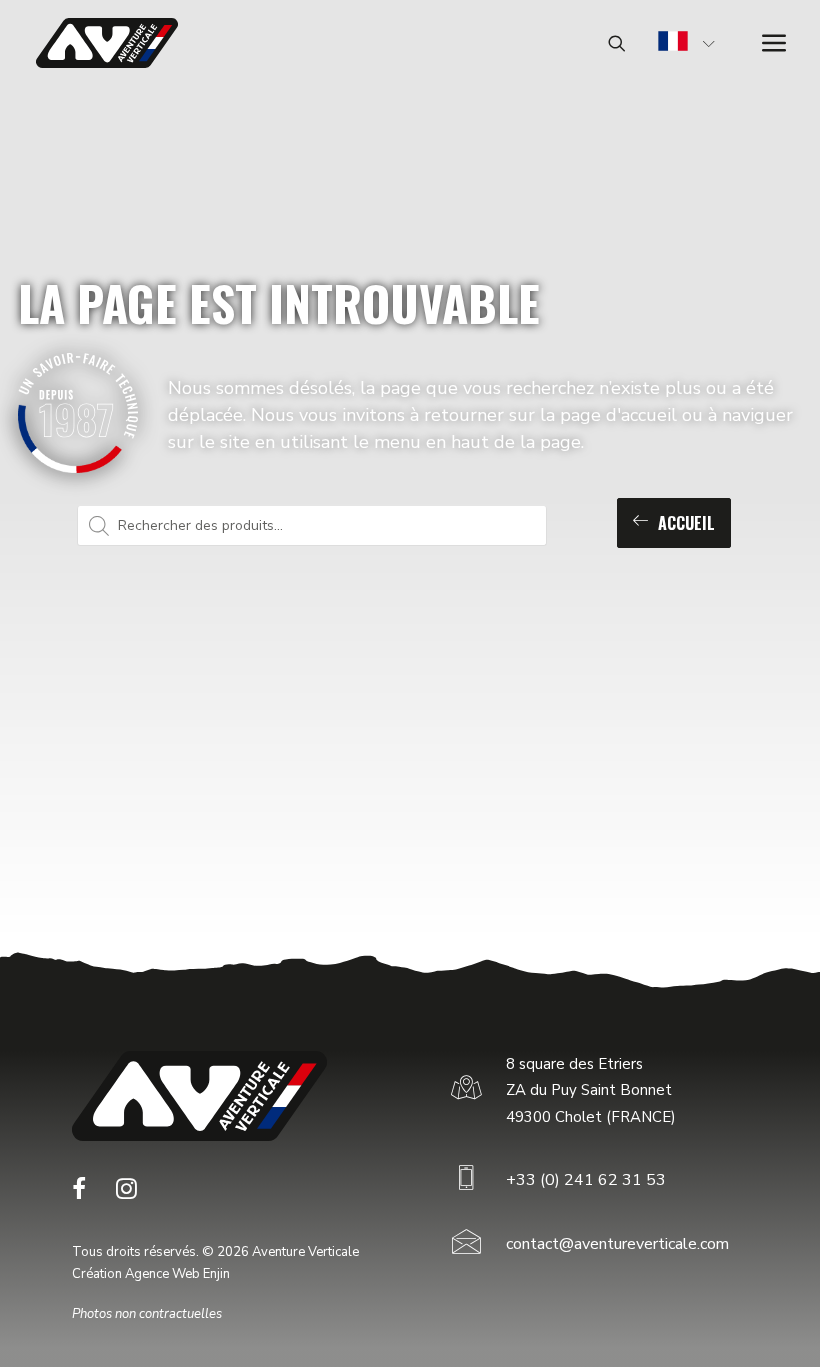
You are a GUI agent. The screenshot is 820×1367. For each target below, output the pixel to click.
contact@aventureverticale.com (617, 1244)
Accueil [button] (686, 523)
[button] (79, 1194)
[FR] (673, 44)
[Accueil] (199, 1096)
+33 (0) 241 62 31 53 (586, 1180)
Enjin (216, 1274)
